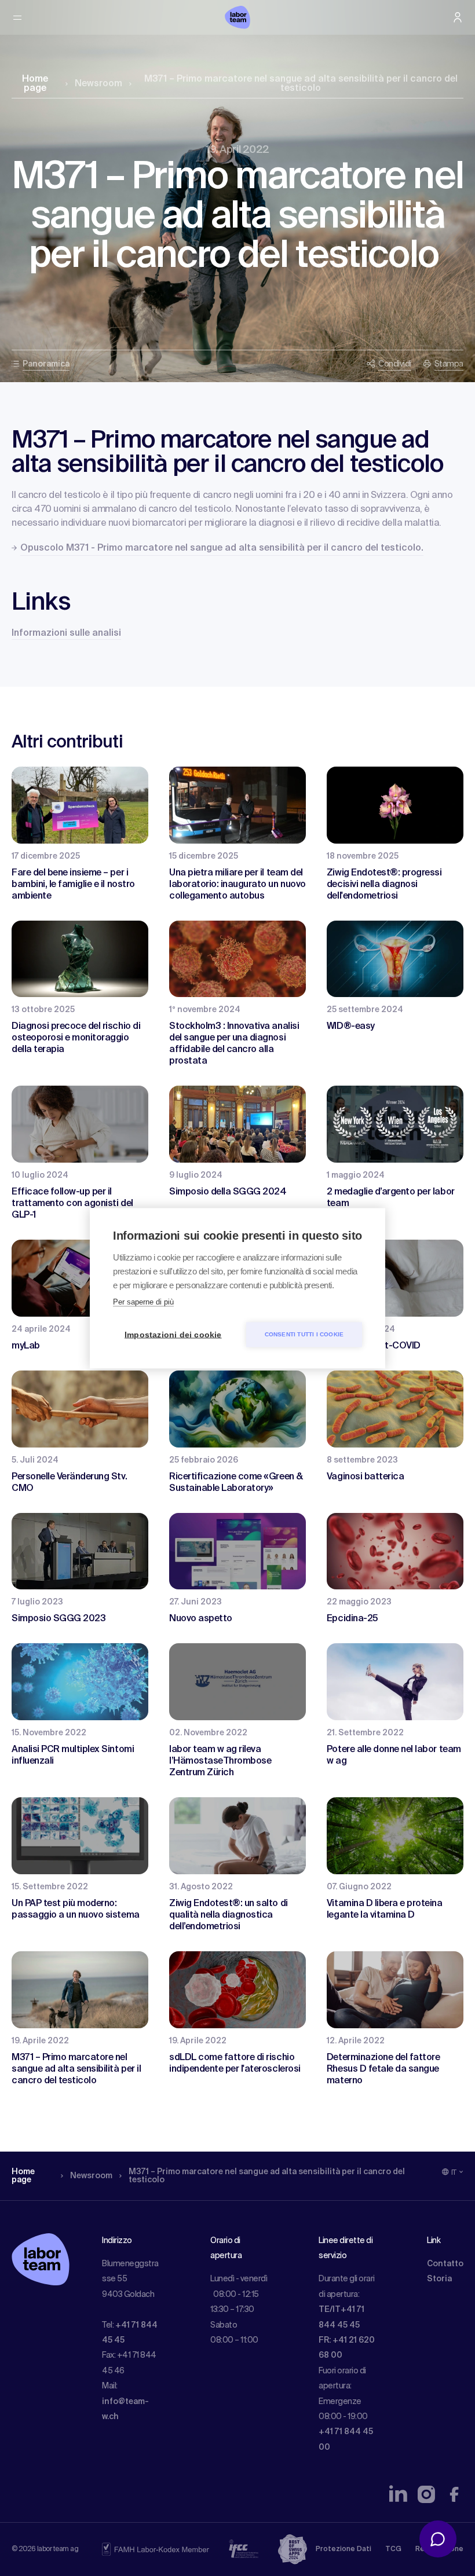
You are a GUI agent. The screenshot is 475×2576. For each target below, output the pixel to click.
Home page (35, 84)
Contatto (445, 2264)
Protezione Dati (344, 2549)
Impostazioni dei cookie (173, 1334)
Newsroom (98, 84)
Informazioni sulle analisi (66, 633)
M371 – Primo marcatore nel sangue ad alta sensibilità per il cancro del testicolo (301, 84)
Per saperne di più (143, 1301)
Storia (439, 2279)
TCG (393, 2549)
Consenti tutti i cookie (304, 1334)
